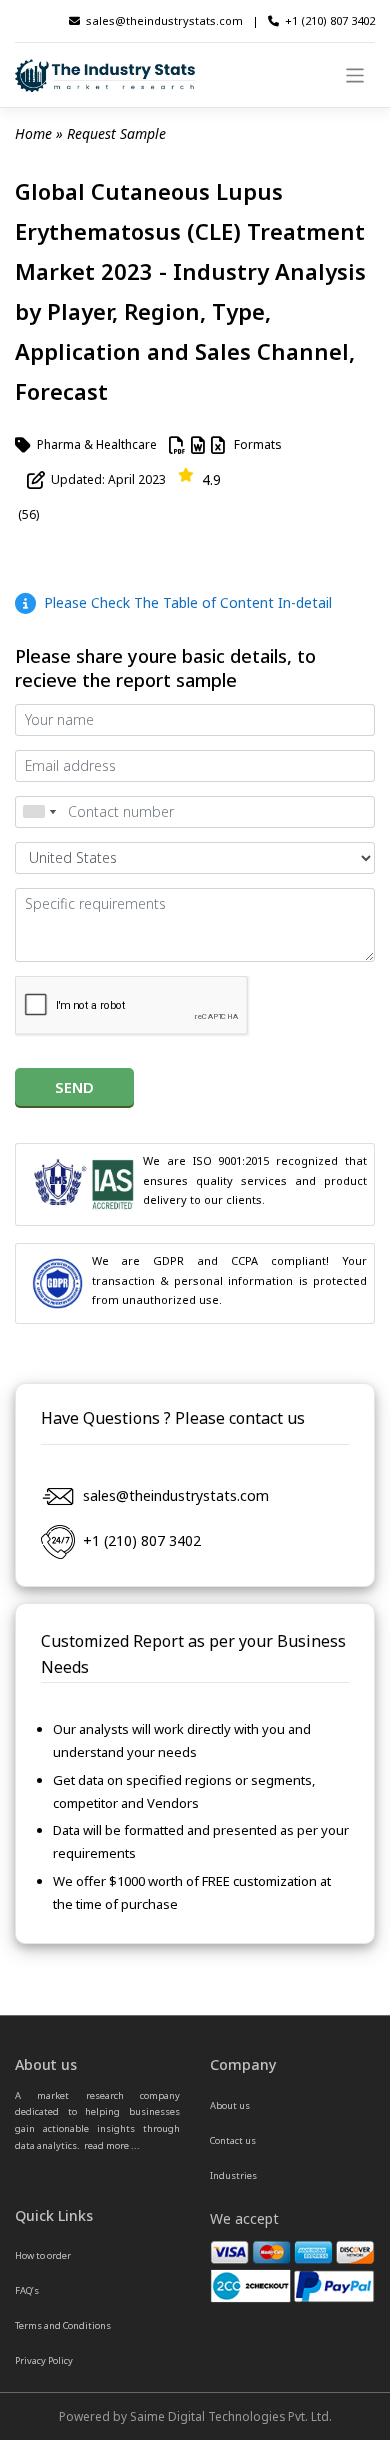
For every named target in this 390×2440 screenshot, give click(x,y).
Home (33, 133)
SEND (74, 1087)
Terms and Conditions (63, 2325)
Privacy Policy (44, 2360)
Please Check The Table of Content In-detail (184, 602)
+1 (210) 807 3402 (330, 20)
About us (230, 2105)
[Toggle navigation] (355, 75)
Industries (233, 2175)
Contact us (233, 2140)
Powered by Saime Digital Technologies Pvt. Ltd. (195, 2416)
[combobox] (39, 812)
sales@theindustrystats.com (164, 20)
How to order (43, 2255)
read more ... (112, 2145)
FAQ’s (27, 2290)
